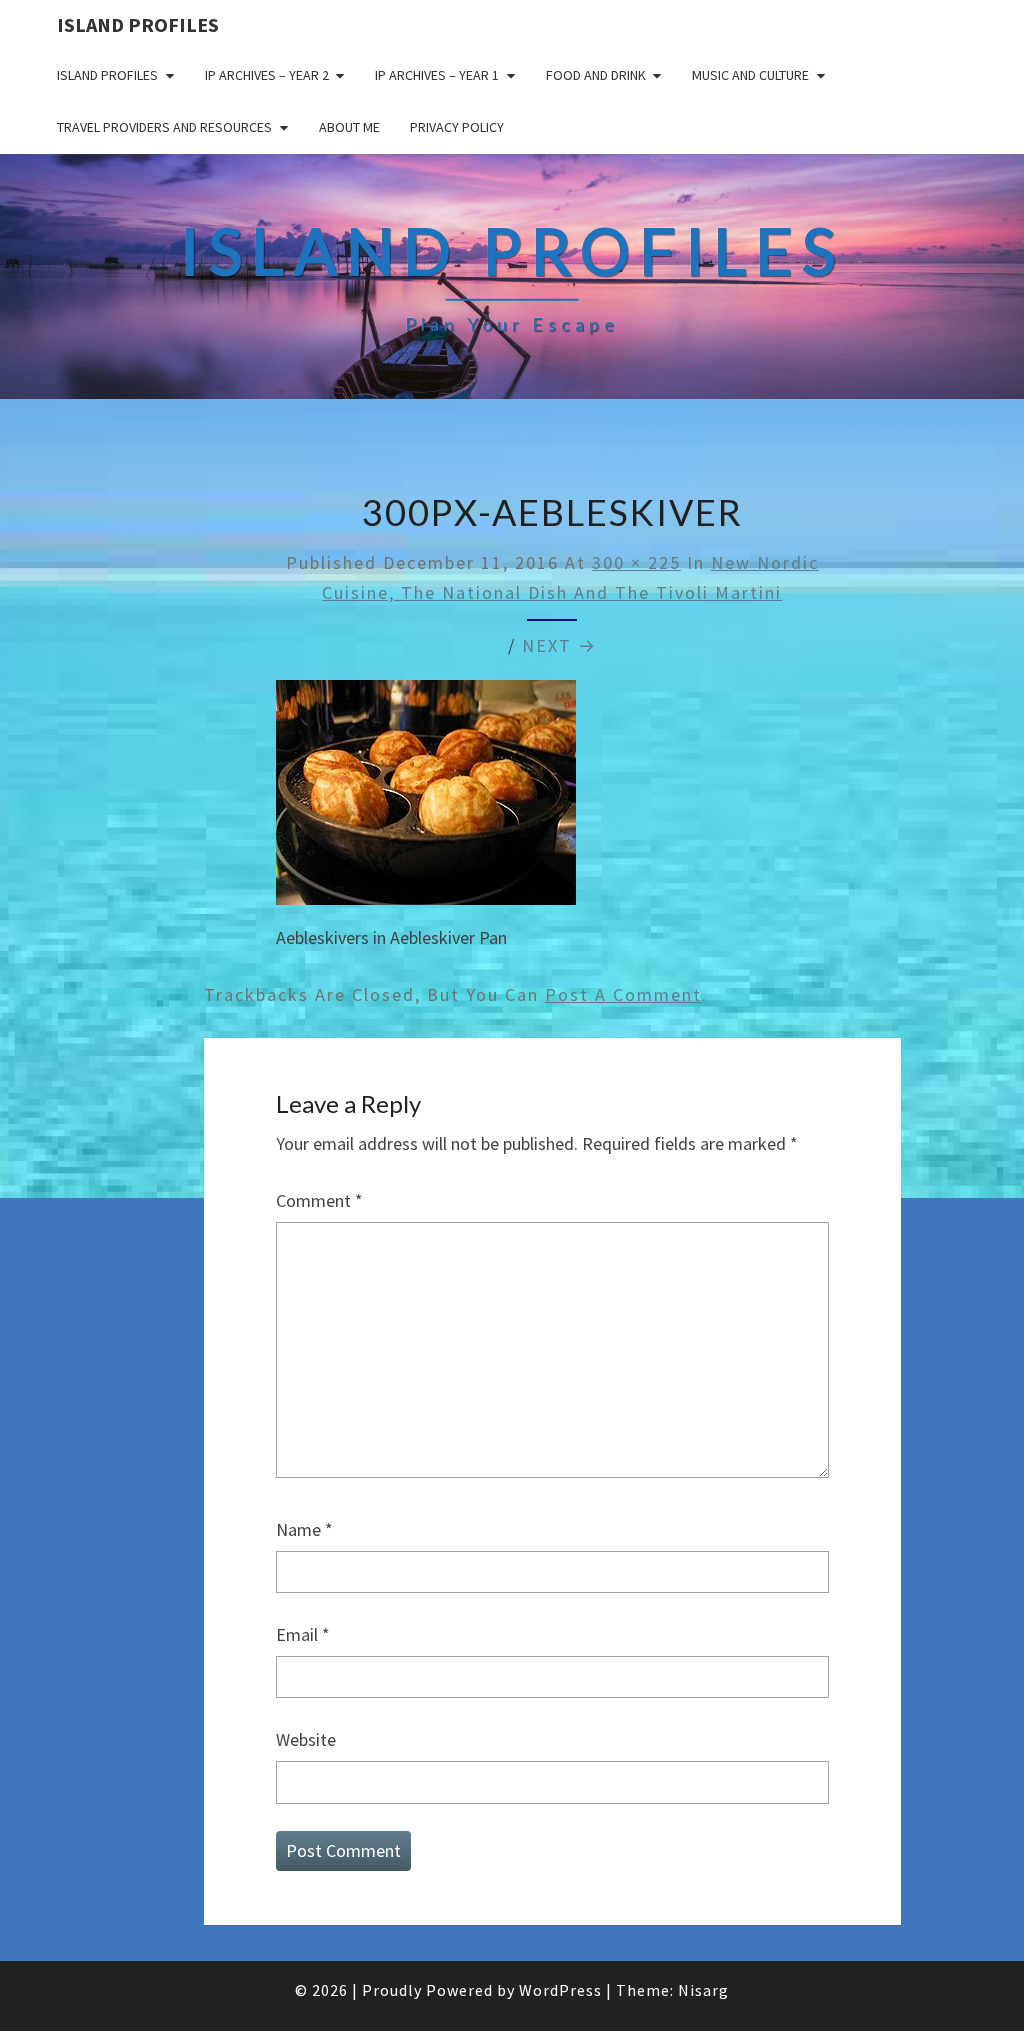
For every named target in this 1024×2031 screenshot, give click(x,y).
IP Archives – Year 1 (437, 75)
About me (349, 127)
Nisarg (703, 1990)
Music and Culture (750, 75)
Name (304, 1529)
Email (303, 1634)
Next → (559, 645)
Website (306, 1739)
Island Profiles (138, 24)
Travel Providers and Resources (164, 127)
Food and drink (596, 75)
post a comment (623, 994)
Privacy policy (457, 127)
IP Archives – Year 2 (267, 75)
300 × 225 (636, 562)
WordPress (560, 1990)
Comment (319, 1200)
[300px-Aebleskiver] (426, 798)
